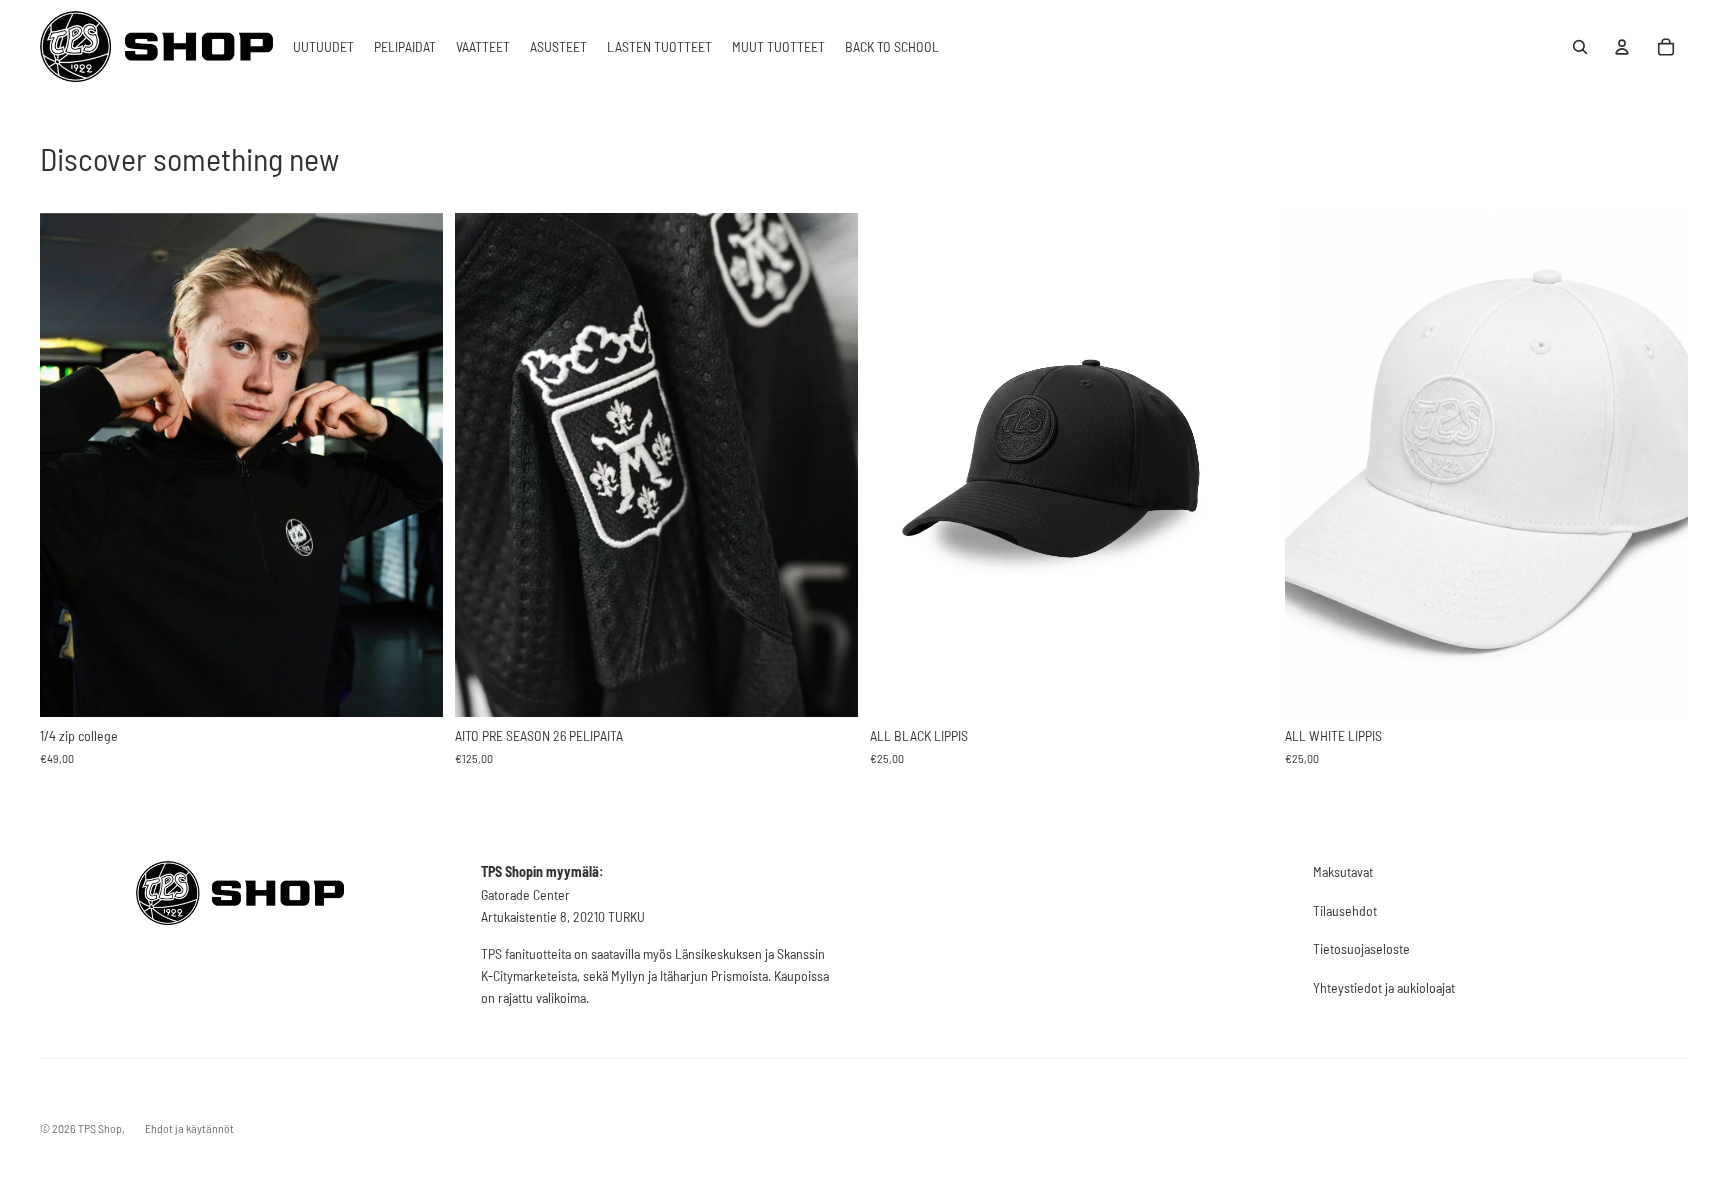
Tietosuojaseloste (1361, 948)
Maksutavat (1343, 871)
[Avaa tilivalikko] (1622, 47)
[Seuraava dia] (828, 464)
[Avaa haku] (1580, 47)
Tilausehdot (1345, 910)
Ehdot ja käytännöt (189, 1128)
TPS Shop (100, 1128)
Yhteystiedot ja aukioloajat (1384, 987)
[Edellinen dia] (485, 464)
